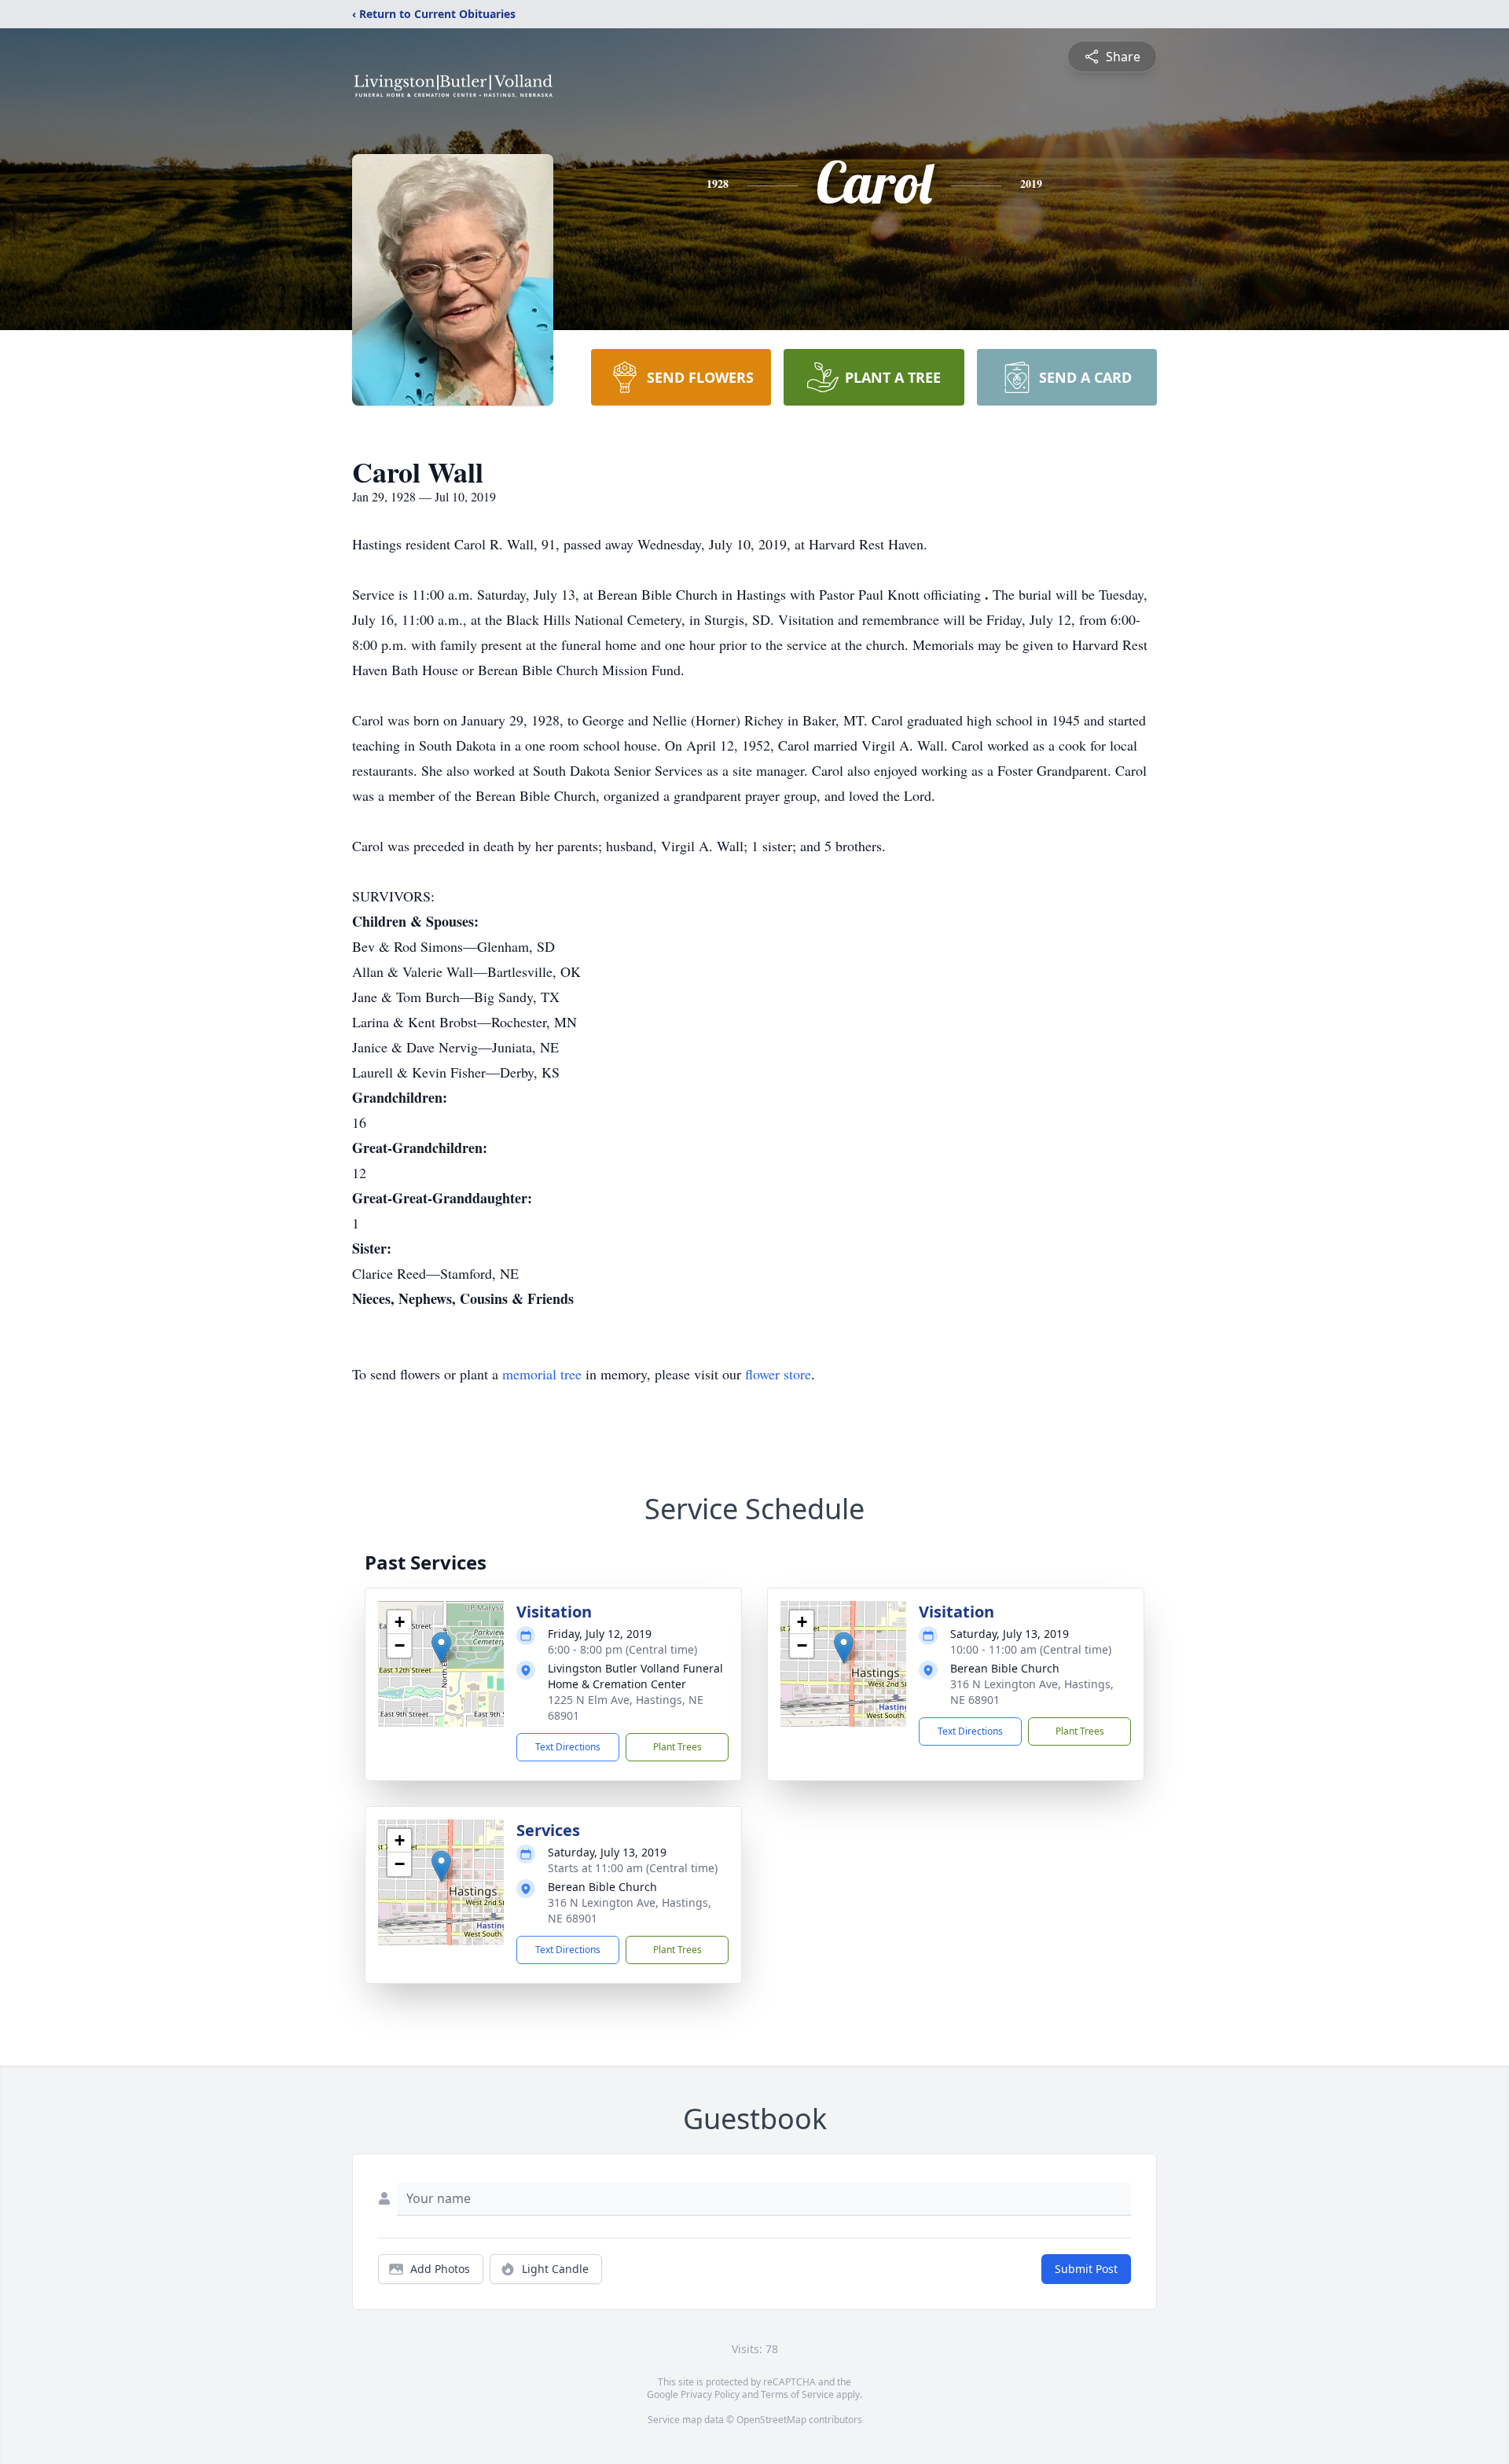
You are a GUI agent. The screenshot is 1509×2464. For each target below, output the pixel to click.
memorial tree (542, 1374)
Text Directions (568, 1747)
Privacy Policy (710, 2394)
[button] (441, 1648)
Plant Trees (677, 1747)
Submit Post (1086, 2269)
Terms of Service (797, 2394)
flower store (778, 1374)
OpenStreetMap (771, 2420)
